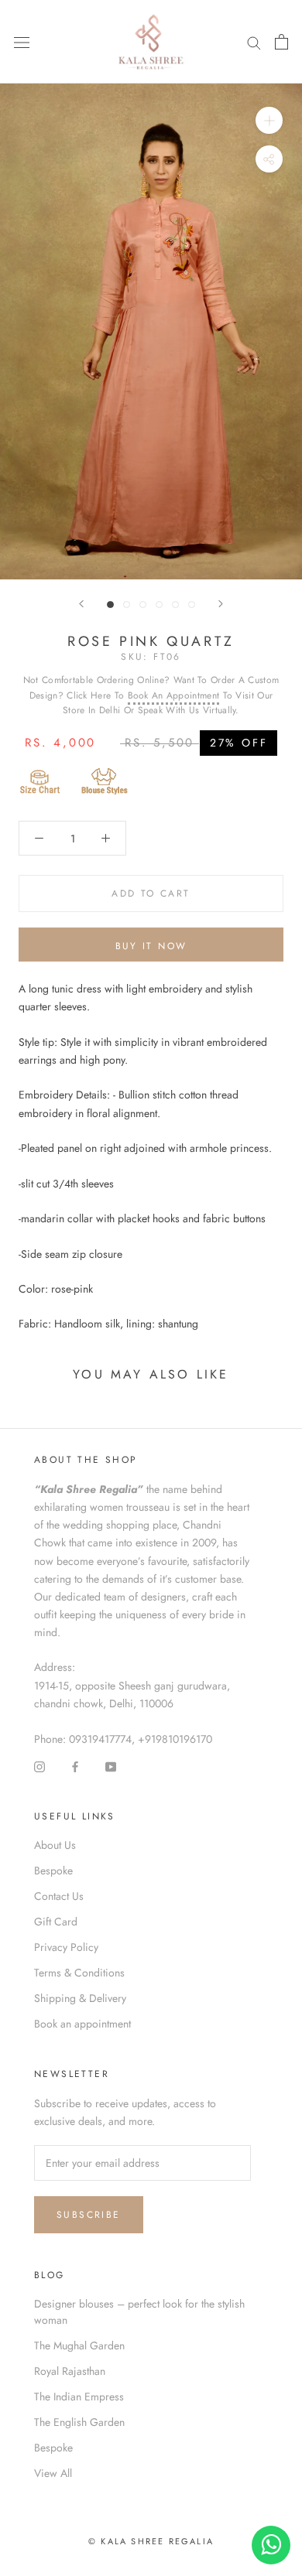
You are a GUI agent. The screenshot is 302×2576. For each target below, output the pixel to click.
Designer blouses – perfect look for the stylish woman (139, 2312)
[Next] (221, 604)
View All (53, 2473)
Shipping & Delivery (80, 1998)
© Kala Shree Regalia (151, 2541)
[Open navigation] (22, 42)
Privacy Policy (66, 1947)
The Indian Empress (79, 2397)
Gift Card (56, 1922)
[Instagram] (39, 1766)
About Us (55, 1845)
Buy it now (151, 946)
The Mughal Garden (79, 2345)
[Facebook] (75, 1766)
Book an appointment (82, 2024)
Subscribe (89, 2215)
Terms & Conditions (79, 1973)
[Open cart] (281, 42)
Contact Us (59, 1896)
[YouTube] (111, 1766)
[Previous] (81, 604)
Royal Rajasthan (70, 2371)
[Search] (254, 42)
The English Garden (79, 2422)
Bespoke (53, 1871)
